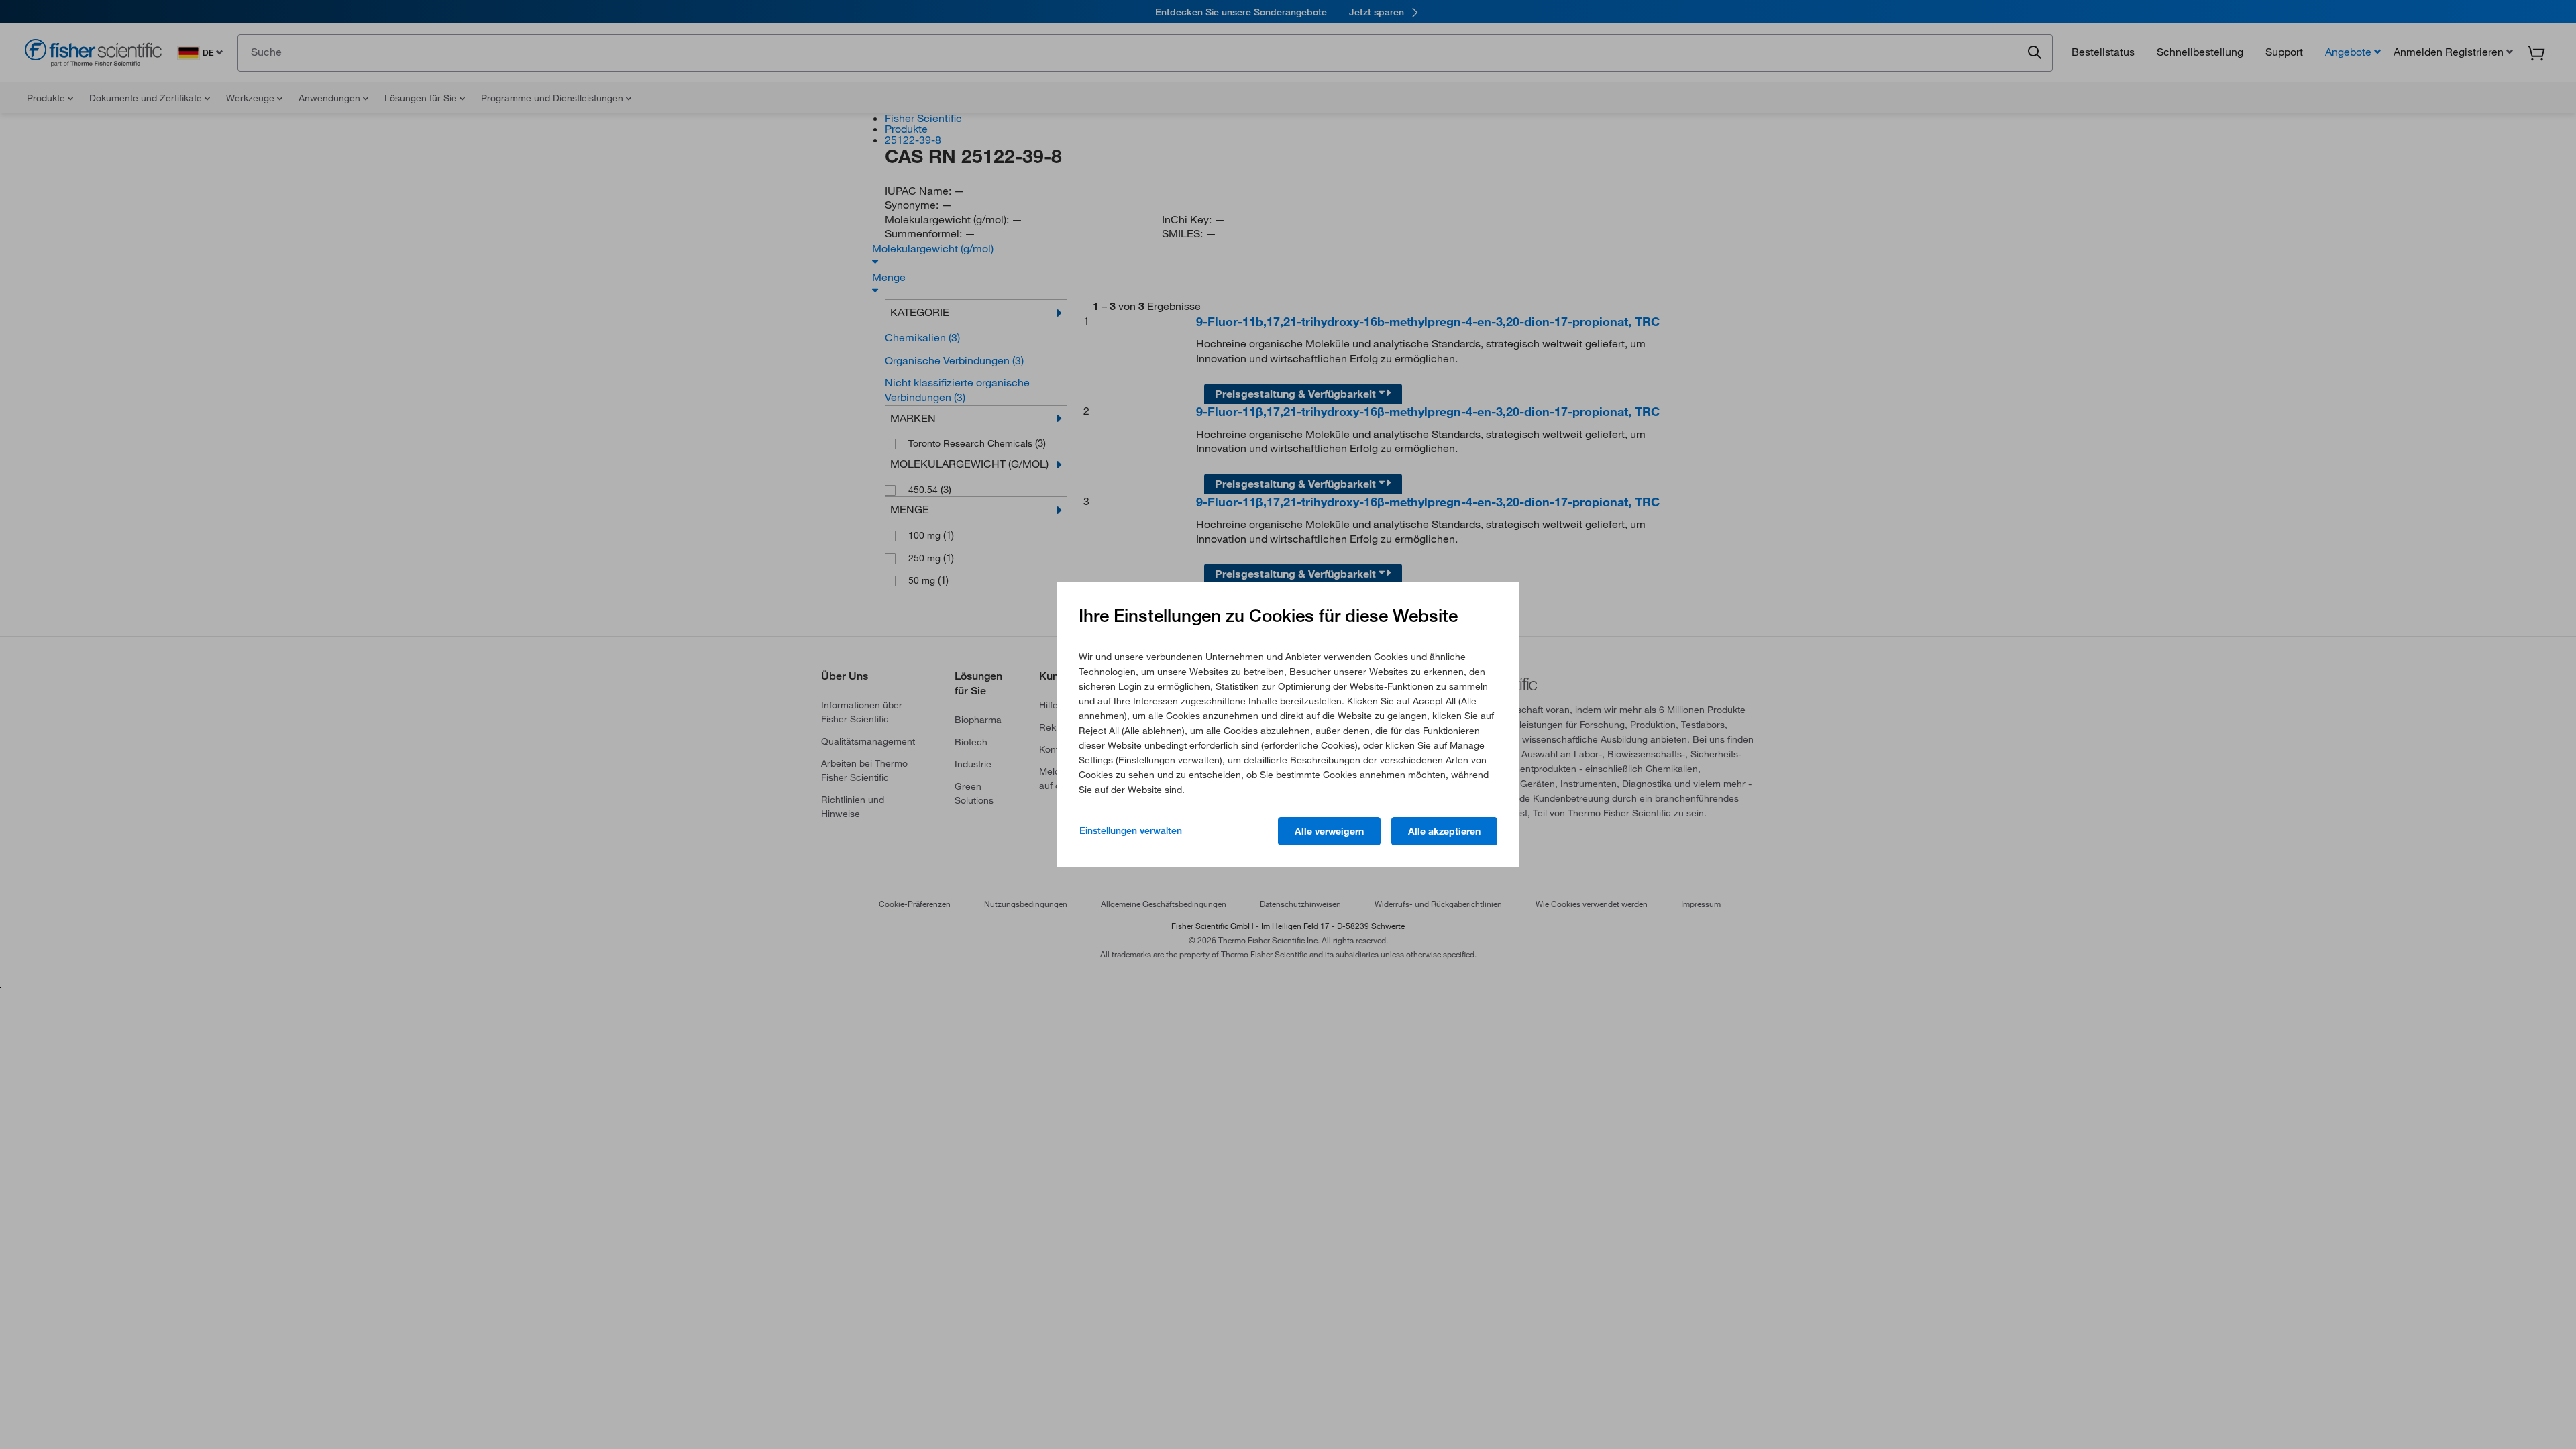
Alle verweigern (1329, 831)
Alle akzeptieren (1444, 831)
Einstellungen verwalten (1131, 830)
